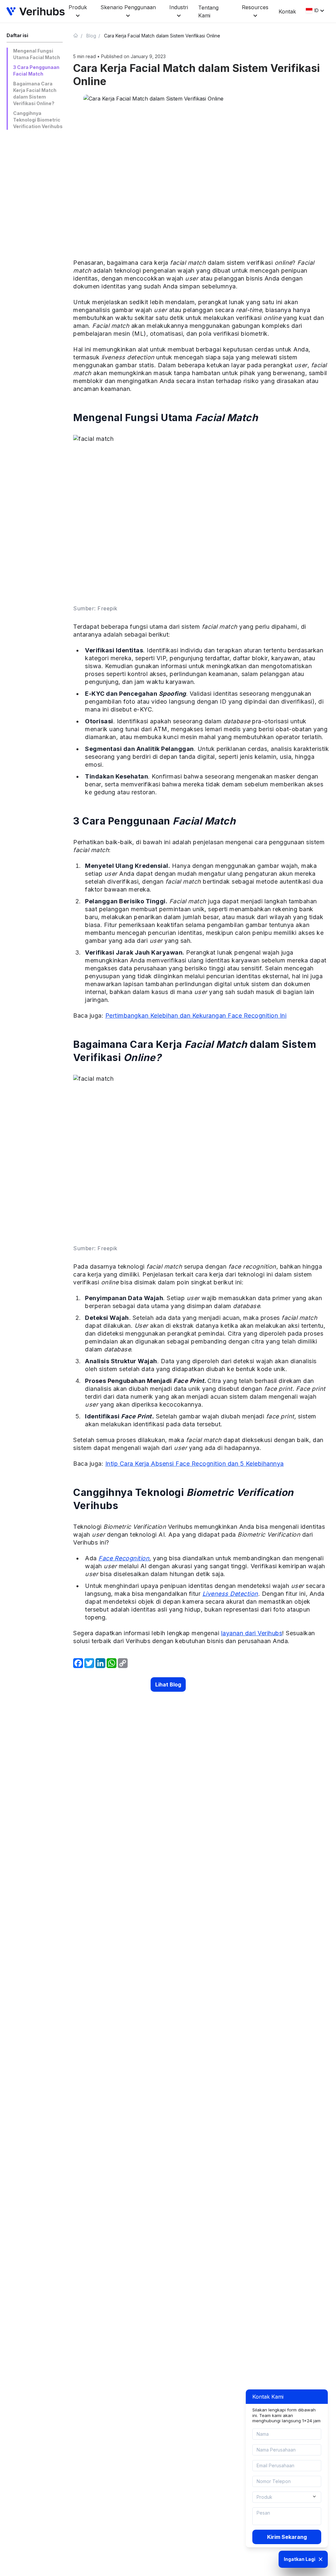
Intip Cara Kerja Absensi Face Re (152, 1464)
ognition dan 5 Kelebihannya (243, 1464)
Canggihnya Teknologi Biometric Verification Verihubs (38, 120)
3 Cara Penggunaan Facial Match (36, 70)
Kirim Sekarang (287, 2537)
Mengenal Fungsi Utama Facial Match (37, 54)
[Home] (78, 35)
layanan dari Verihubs (252, 1633)
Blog (91, 36)
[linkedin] (100, 1663)
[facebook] (78, 1663)
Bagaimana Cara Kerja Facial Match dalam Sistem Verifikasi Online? (35, 93)
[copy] (123, 1663)
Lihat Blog (168, 1684)
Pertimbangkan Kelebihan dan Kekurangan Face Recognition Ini (196, 1016)
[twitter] (89, 1663)
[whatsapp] (112, 1663)
